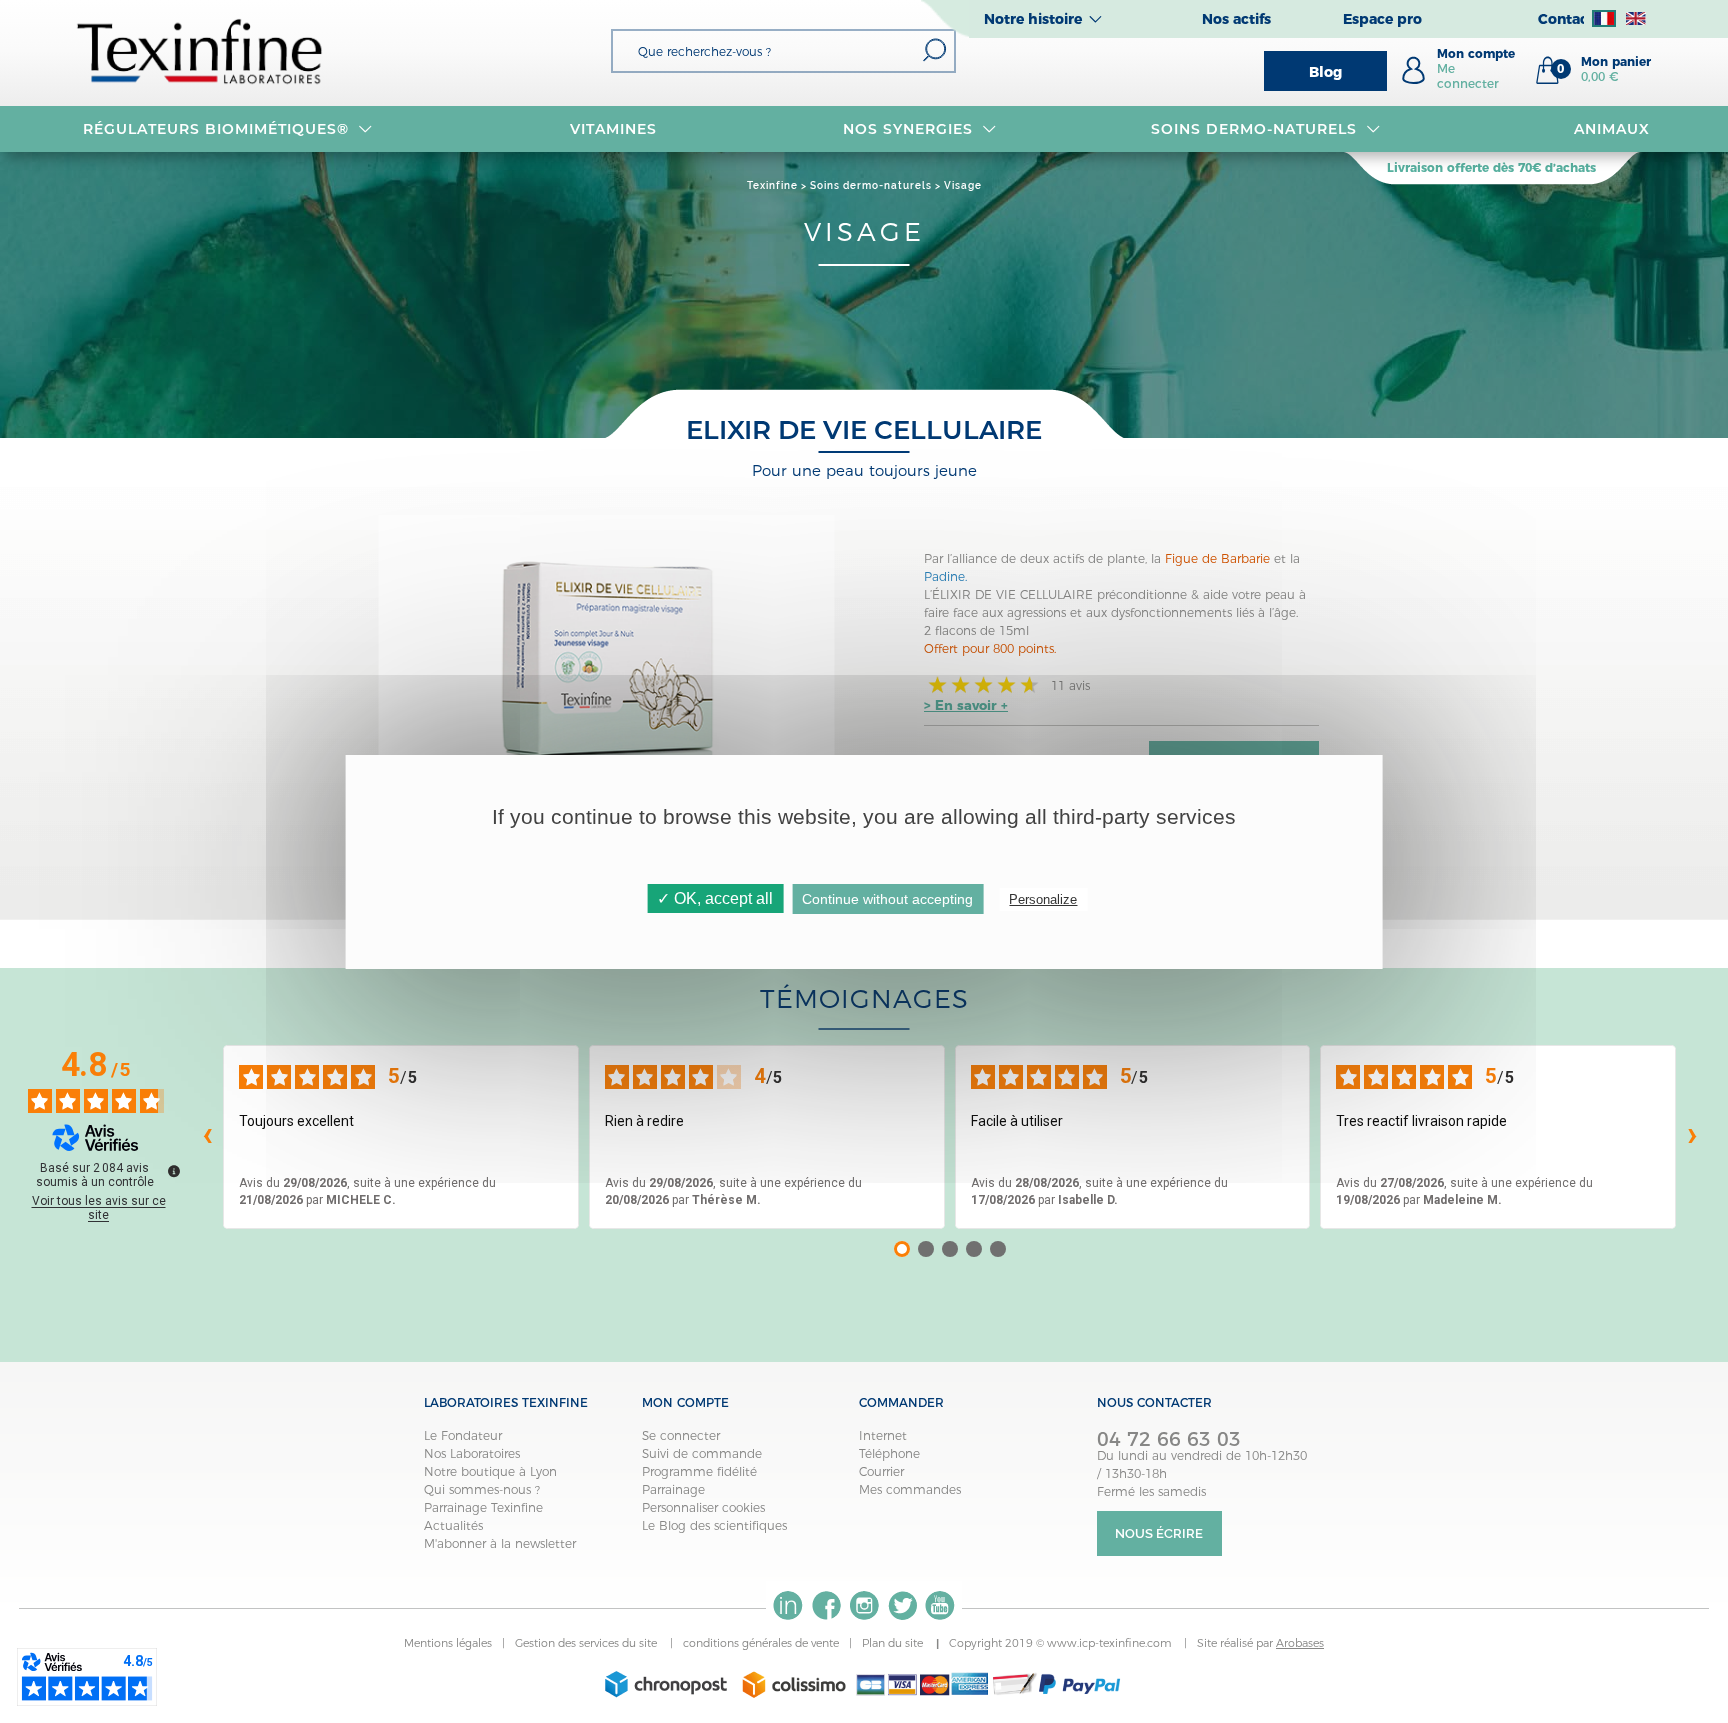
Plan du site (894, 1643)
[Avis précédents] (207, 1137)
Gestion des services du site (587, 1643)
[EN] (1636, 19)
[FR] (1604, 19)
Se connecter (681, 1435)
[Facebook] (826, 1605)
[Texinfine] (200, 50)
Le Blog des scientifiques (714, 1525)
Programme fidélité (699, 1471)
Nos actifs (1236, 19)
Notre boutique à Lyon (490, 1471)
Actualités (453, 1525)
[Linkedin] (788, 1605)
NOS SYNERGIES (908, 129)
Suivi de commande (702, 1453)
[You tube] (940, 1605)
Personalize (1043, 899)
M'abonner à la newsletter (500, 1543)
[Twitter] (902, 1605)
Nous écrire (1159, 1533)
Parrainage (673, 1489)
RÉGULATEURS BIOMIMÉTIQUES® (216, 129)
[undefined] (174, 1171)
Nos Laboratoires (472, 1453)
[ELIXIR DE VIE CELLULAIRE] (606, 661)
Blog (1325, 72)
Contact (1566, 19)
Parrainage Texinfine (483, 1507)
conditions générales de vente (761, 1643)
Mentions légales (448, 1643)
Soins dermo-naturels (1254, 129)
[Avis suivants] (1692, 1137)
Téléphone (889, 1453)
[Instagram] (864, 1605)
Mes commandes (910, 1489)
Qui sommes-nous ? (482, 1489)
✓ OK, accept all (715, 898)
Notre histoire (1033, 19)
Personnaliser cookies (703, 1507)
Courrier (881, 1471)
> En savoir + (966, 705)
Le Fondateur (463, 1435)
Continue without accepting (887, 899)
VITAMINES (613, 129)
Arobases (1300, 1643)
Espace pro (1382, 19)
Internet (883, 1435)
